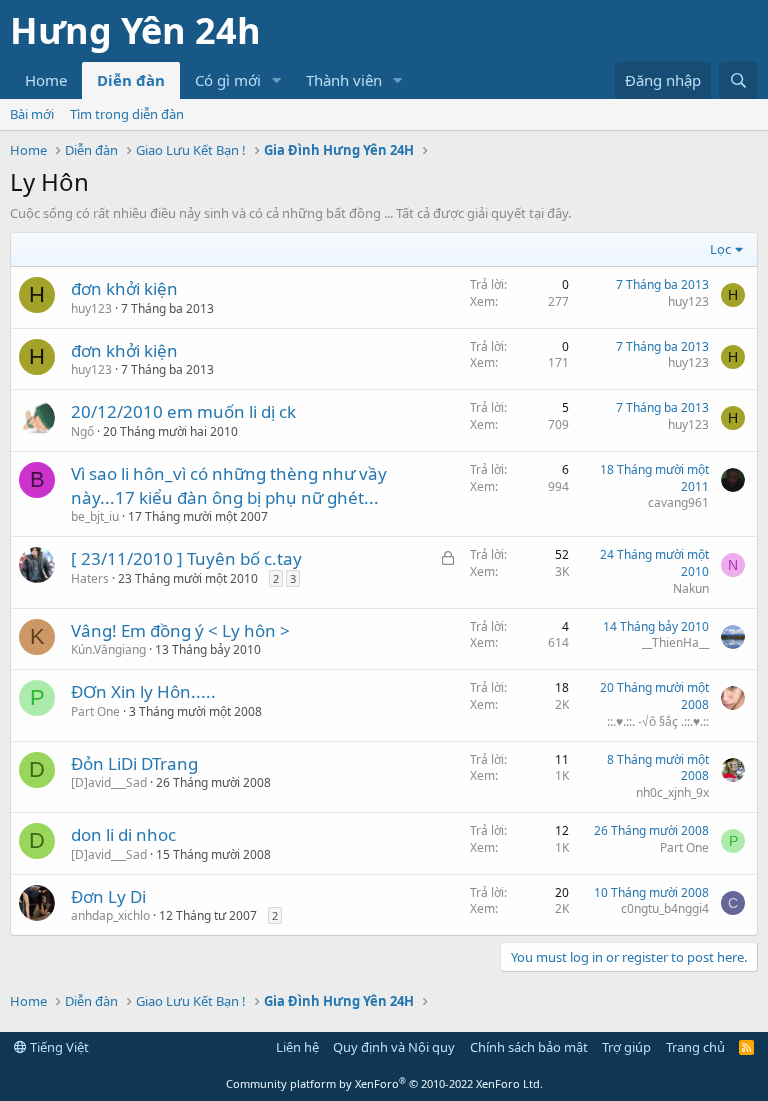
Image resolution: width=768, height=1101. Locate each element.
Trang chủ (695, 1047)
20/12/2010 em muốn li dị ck (183, 411)
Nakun (691, 588)
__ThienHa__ (675, 642)
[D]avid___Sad (109, 782)
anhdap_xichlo (110, 915)
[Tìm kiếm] (738, 80)
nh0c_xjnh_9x (672, 792)
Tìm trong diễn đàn (127, 114)
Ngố (82, 431)
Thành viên (344, 80)
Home (46, 80)
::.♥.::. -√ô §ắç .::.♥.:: (658, 721)
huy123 (91, 308)
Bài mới (32, 114)
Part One (95, 711)
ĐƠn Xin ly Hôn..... (143, 691)
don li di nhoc (123, 834)
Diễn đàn (131, 80)
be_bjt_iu (95, 516)
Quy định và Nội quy (394, 1047)
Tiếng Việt (58, 1047)
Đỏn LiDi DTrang (134, 763)
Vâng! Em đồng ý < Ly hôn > (180, 630)
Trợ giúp (626, 1047)
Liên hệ (297, 1047)
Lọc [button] (720, 249)
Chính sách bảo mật (529, 1047)
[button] (277, 80)
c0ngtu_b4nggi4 (665, 908)
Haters (90, 578)
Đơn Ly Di (108, 896)
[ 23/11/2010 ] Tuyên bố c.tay (186, 558)
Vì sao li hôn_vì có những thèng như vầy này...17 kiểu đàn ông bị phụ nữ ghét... (229, 485)
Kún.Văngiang (108, 649)
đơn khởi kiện (124, 288)
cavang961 (678, 502)
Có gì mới (228, 80)
